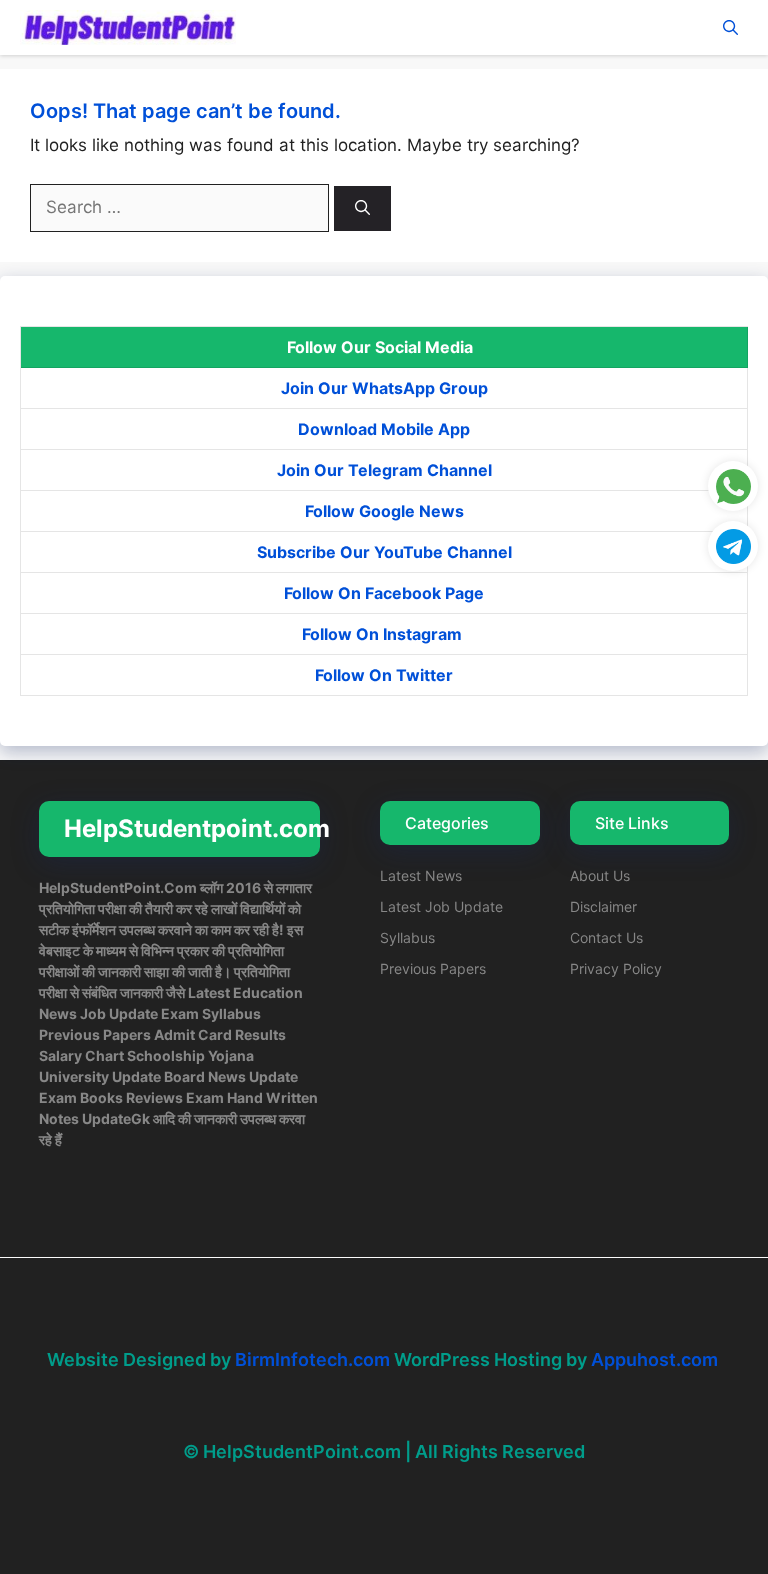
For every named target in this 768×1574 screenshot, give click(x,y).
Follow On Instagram (384, 634)
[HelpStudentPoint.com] (128, 27)
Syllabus (407, 937)
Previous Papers (433, 968)
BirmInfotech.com (312, 1359)
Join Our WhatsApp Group (384, 388)
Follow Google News (384, 511)
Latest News (421, 875)
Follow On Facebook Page (384, 593)
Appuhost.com (654, 1359)
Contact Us (606, 937)
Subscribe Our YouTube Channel (384, 552)
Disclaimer (603, 906)
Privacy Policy (616, 968)
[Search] (362, 208)
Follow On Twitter (384, 675)
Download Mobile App (384, 429)
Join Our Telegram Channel (384, 470)
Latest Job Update (441, 906)
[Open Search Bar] (730, 27)
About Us (600, 875)
